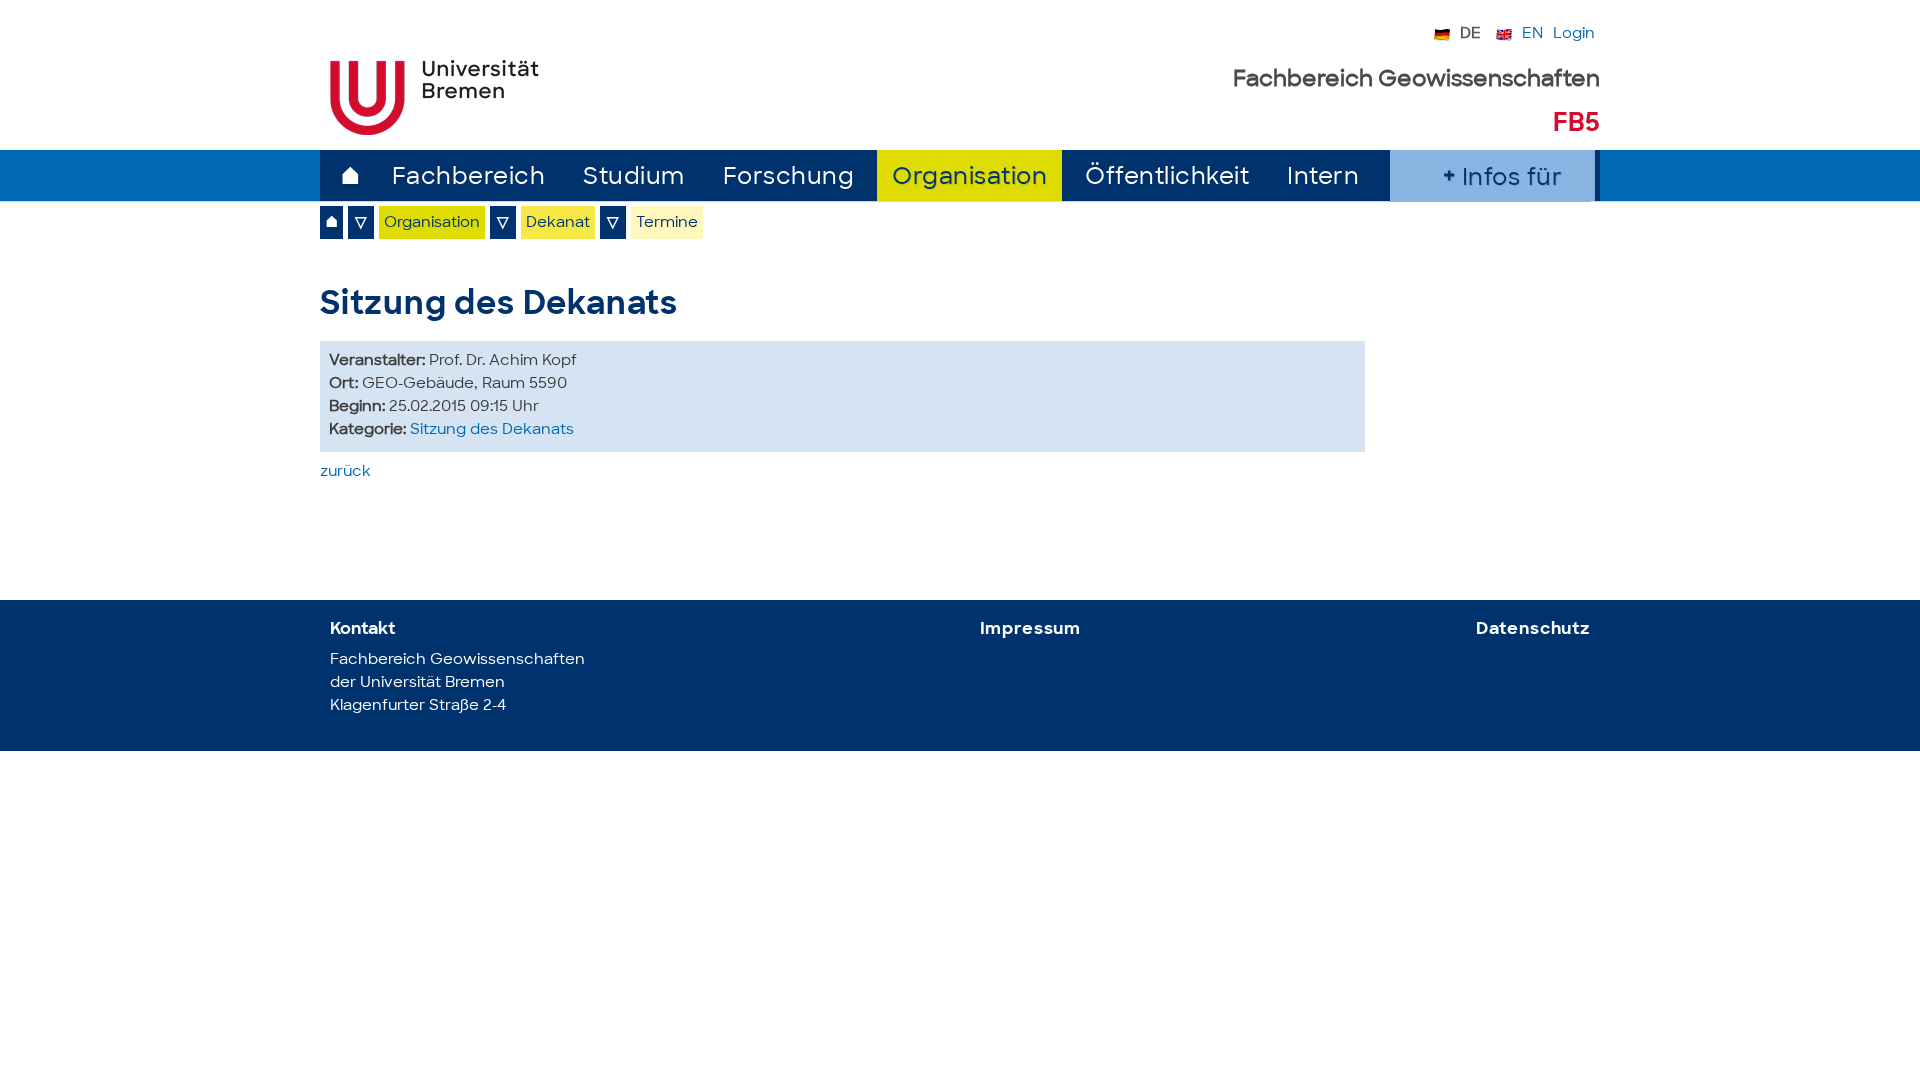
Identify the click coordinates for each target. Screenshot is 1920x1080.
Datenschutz (1533, 629)
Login (1574, 34)
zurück (345, 472)
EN (1532, 34)
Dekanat (558, 223)
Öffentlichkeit (1167, 178)
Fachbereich (469, 178)
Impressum (1031, 629)
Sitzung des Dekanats (492, 430)
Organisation (969, 178)
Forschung (789, 178)
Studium (634, 178)
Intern (1323, 178)
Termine (667, 223)
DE (1470, 34)
